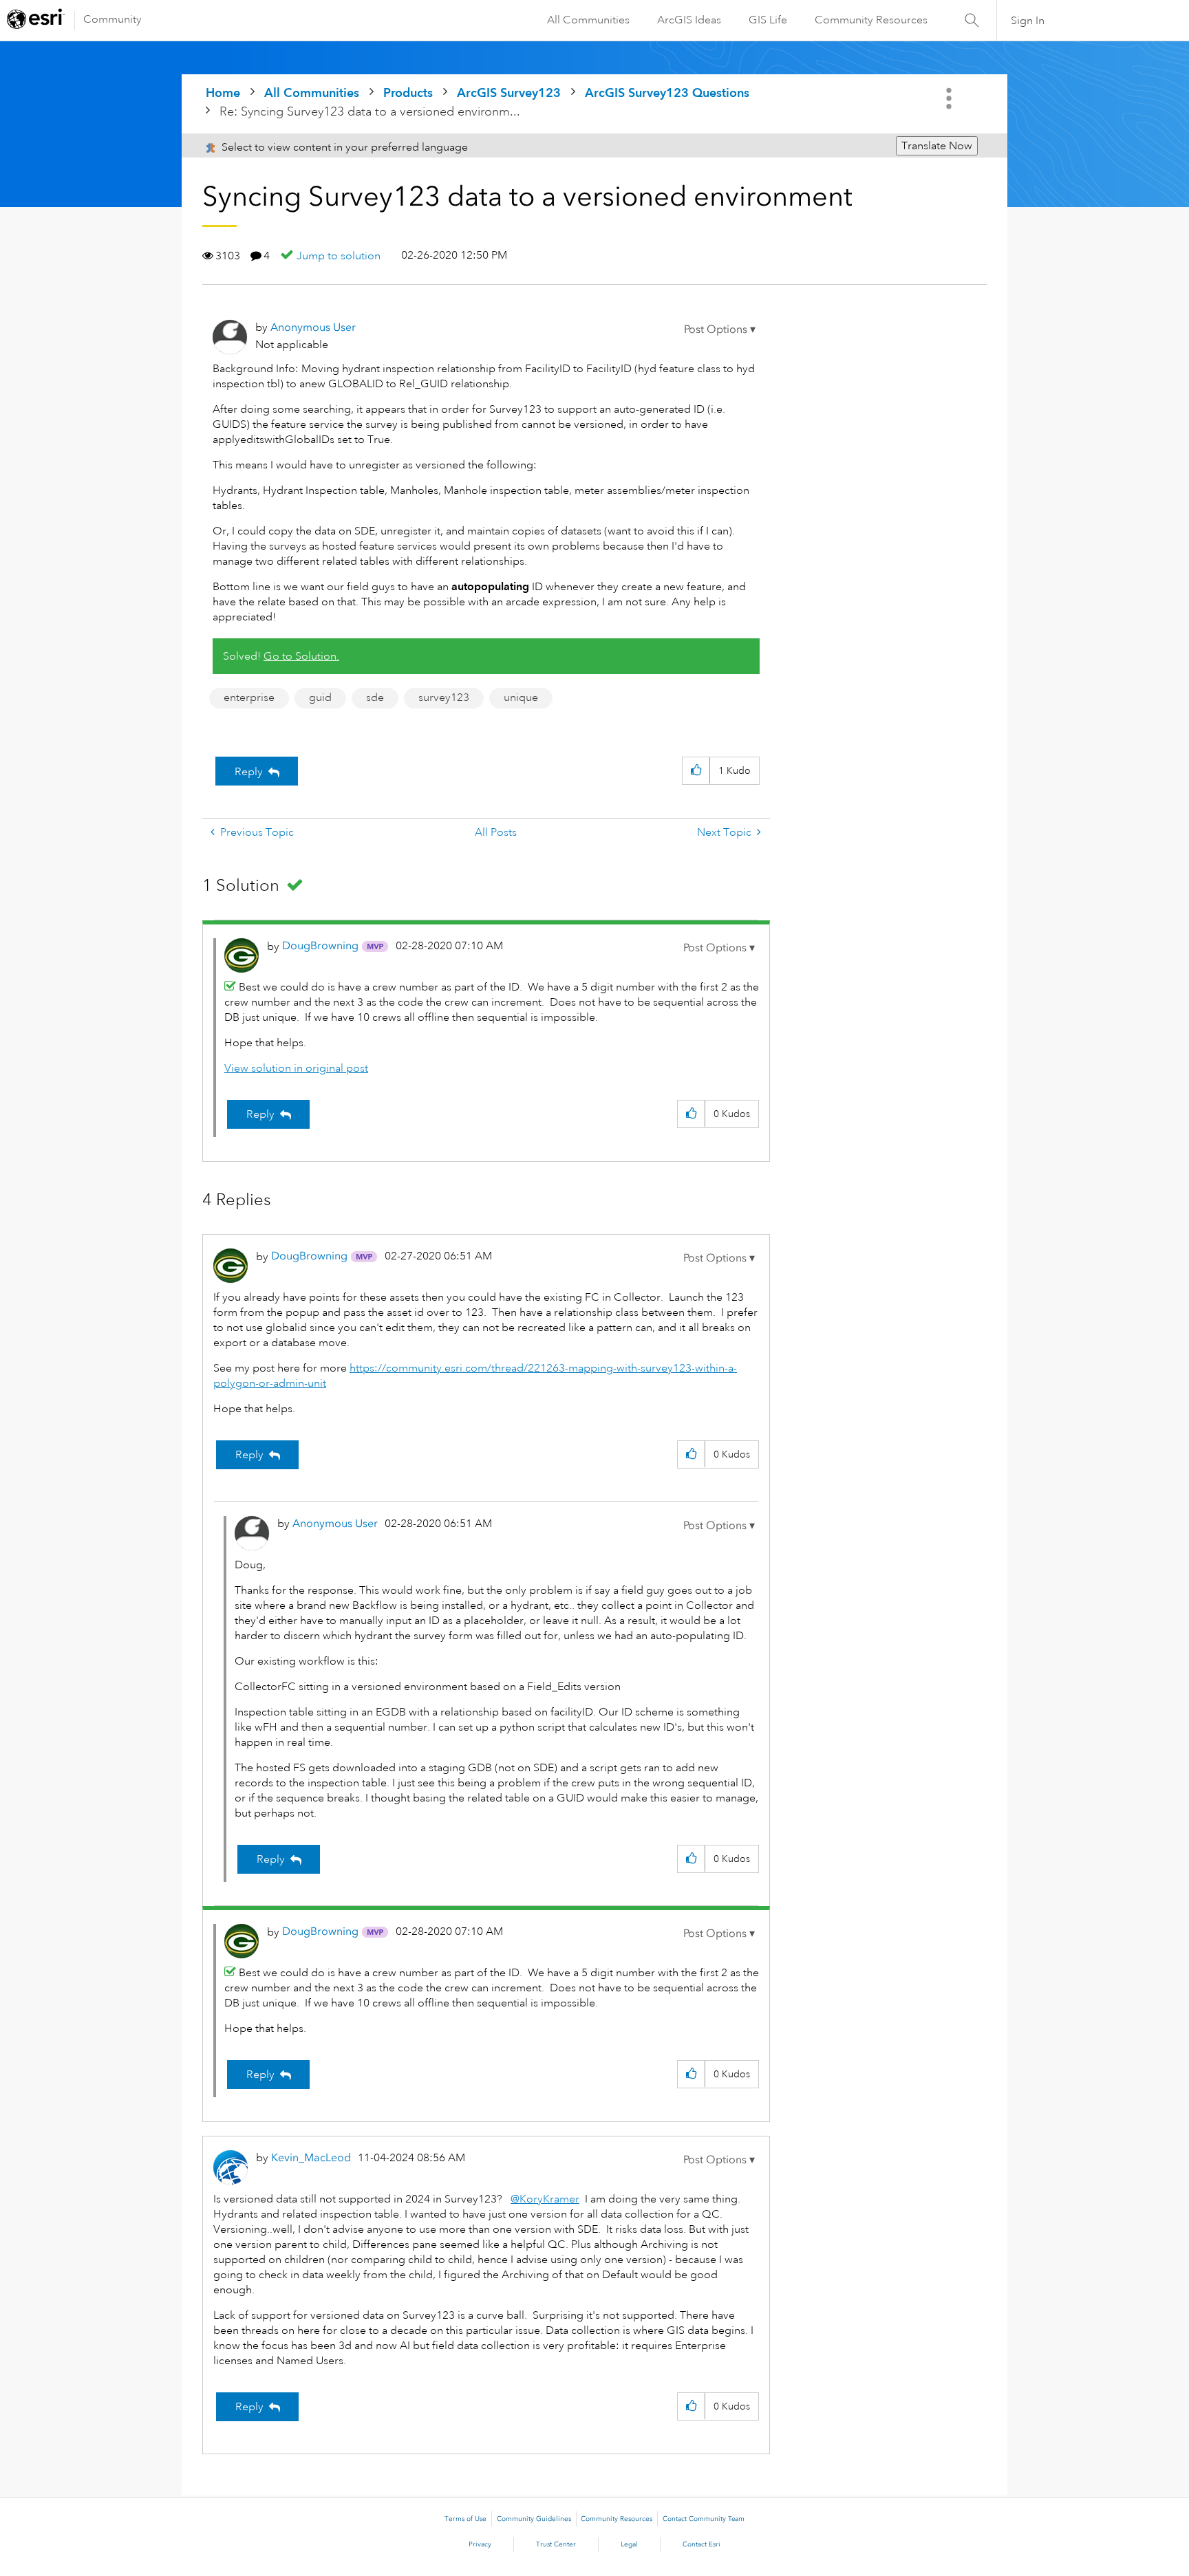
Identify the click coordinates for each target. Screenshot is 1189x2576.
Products (408, 93)
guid (320, 697)
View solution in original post (296, 1068)
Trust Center (556, 2544)
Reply (249, 772)
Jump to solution (339, 256)
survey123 (444, 697)
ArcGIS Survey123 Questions (667, 93)
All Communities (588, 20)
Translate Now (937, 146)
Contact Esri (701, 2544)
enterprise (249, 697)
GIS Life (768, 20)
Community (113, 19)
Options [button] (950, 98)
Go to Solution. (301, 656)
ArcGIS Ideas (689, 20)
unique (521, 697)
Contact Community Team (704, 2519)
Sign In (1028, 21)
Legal (629, 2544)
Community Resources (871, 20)
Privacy (480, 2544)
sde (375, 697)
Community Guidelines (534, 2519)
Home (223, 93)
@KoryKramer (545, 2199)
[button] (720, 329)
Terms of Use (465, 2519)
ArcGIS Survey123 (509, 93)
